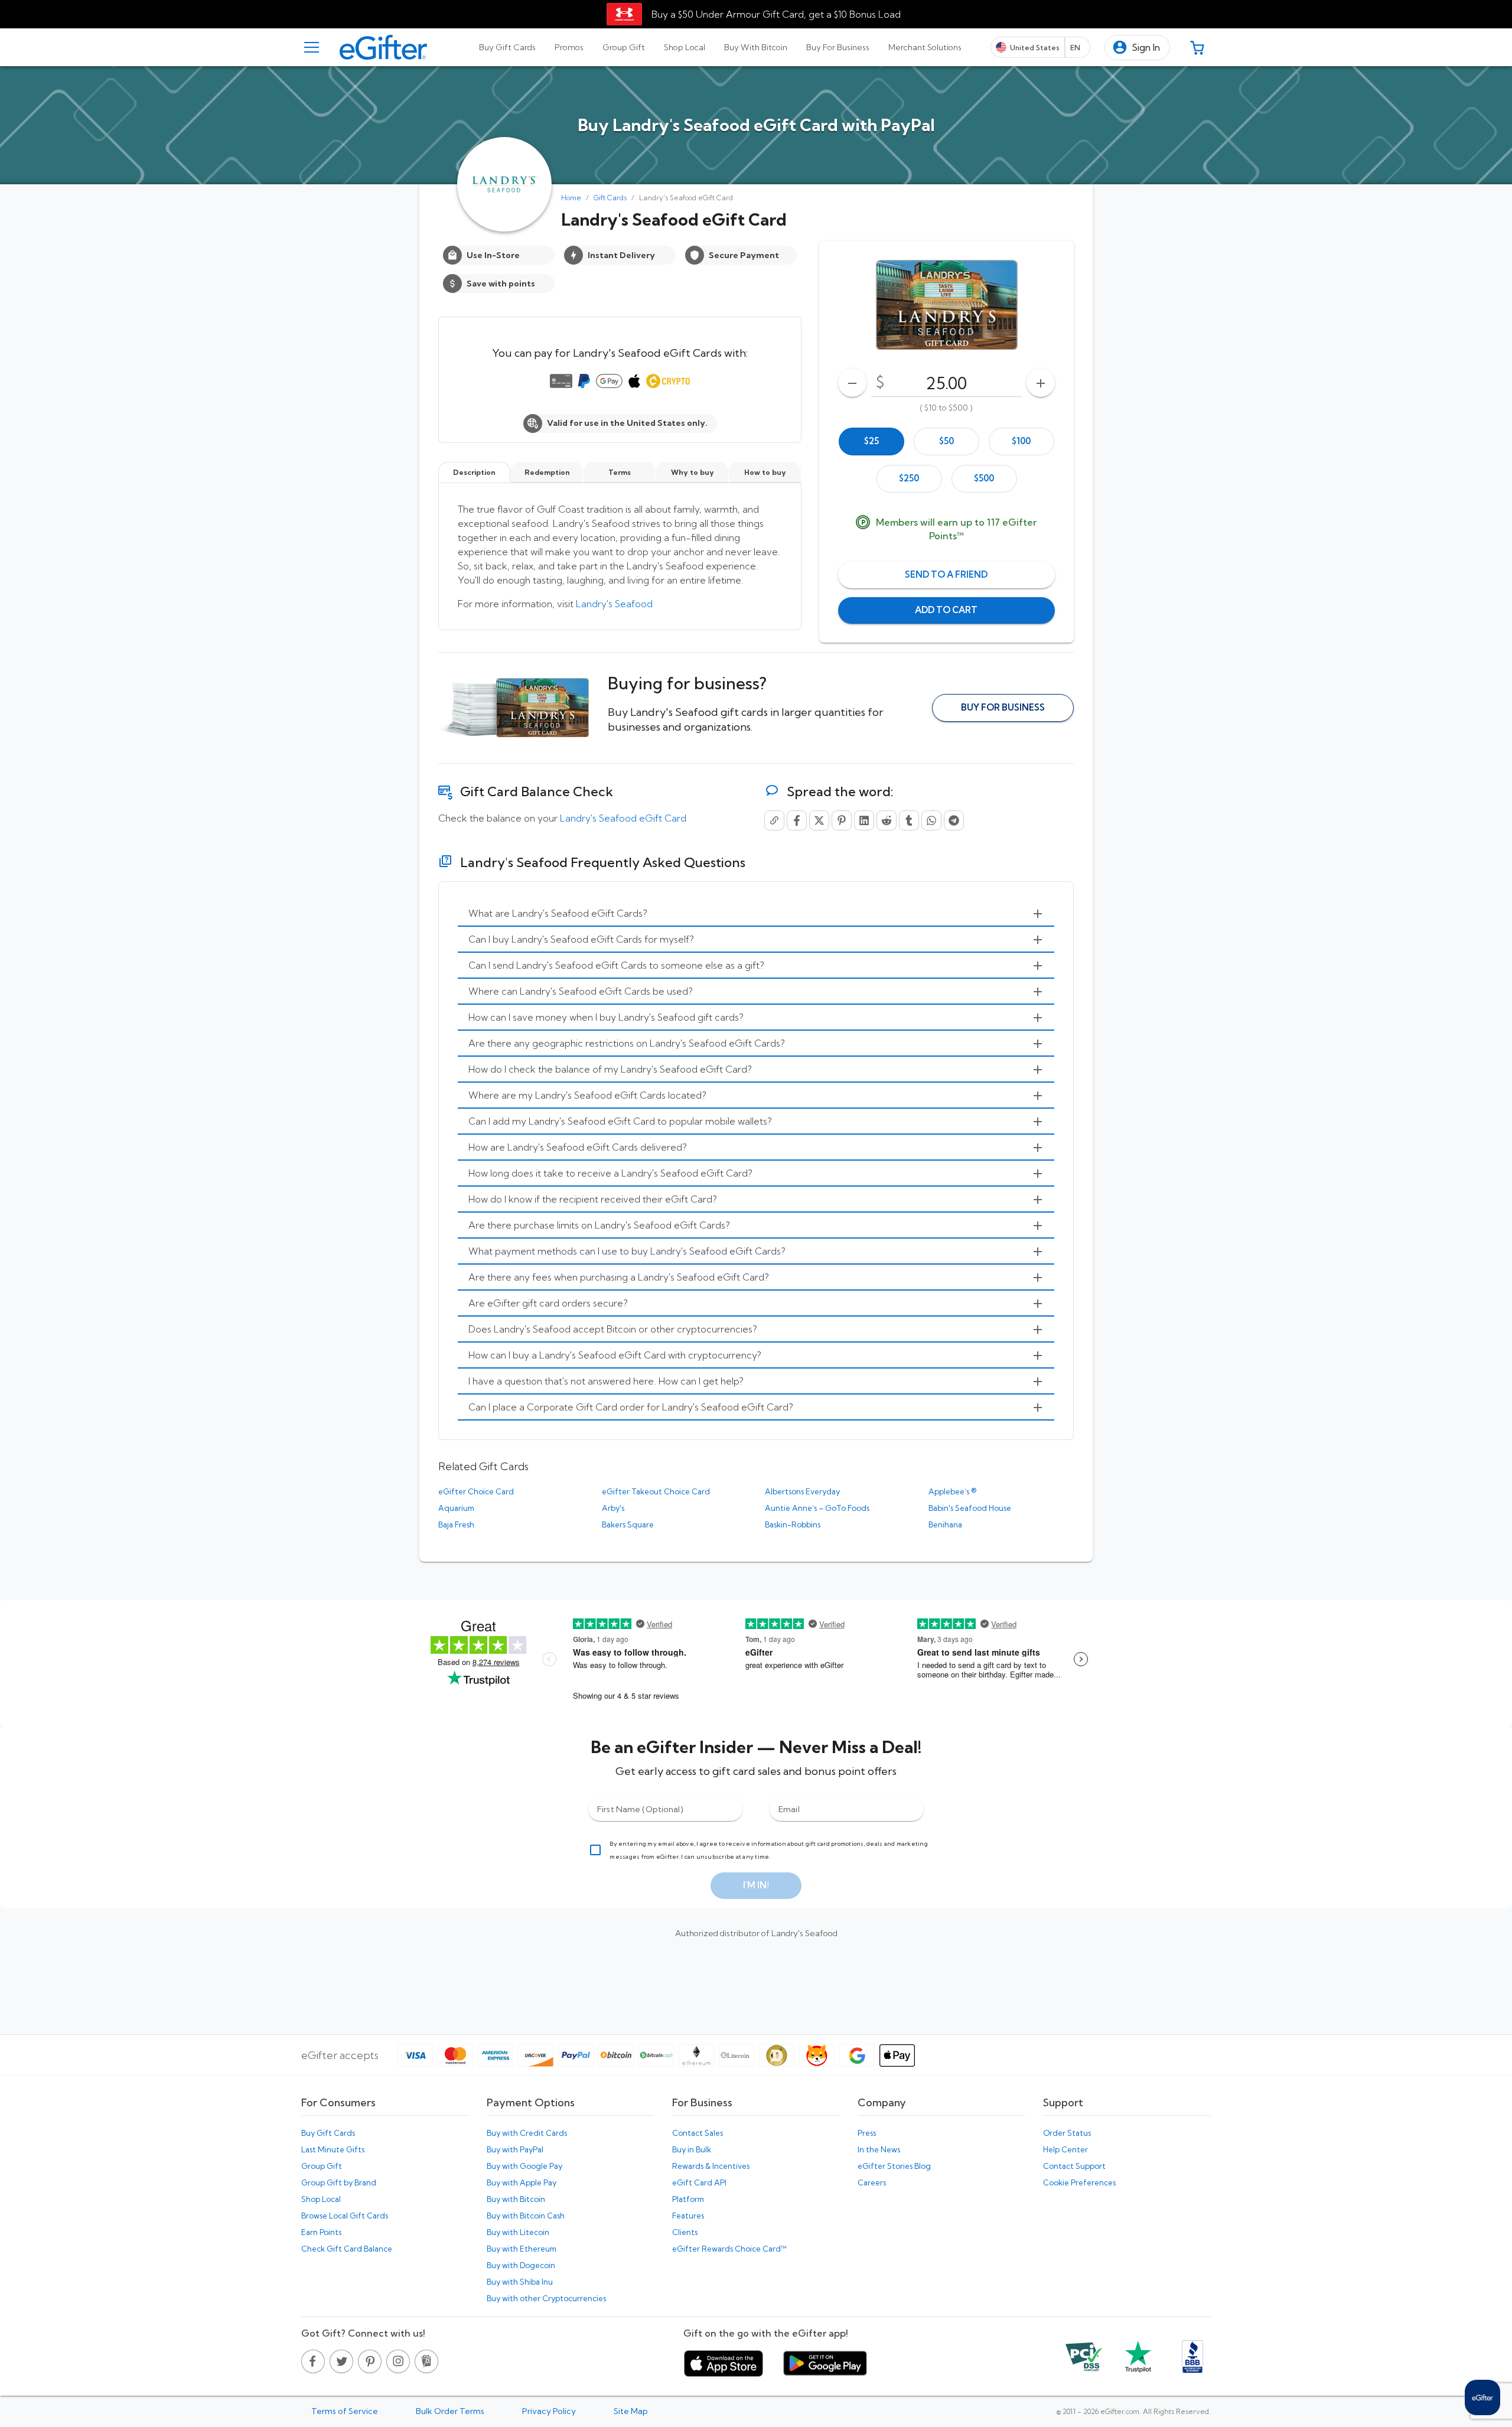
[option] (871, 442)
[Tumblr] (909, 820)
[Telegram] (954, 820)
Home (571, 198)
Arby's (613, 1508)
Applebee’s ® (952, 1491)
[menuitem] (756, 914)
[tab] (507, 47)
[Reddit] (887, 820)
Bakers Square (628, 1524)
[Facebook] (797, 820)
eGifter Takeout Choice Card (656, 1491)
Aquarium (456, 1508)
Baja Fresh (456, 1524)
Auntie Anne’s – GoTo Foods (817, 1508)
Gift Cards (610, 198)
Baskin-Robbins (793, 1524)
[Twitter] (819, 820)
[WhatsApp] (931, 820)
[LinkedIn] (864, 820)
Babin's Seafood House (970, 1508)
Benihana (945, 1524)
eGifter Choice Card (476, 1491)
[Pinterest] (842, 820)
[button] (1137, 48)
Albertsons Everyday (802, 1491)
